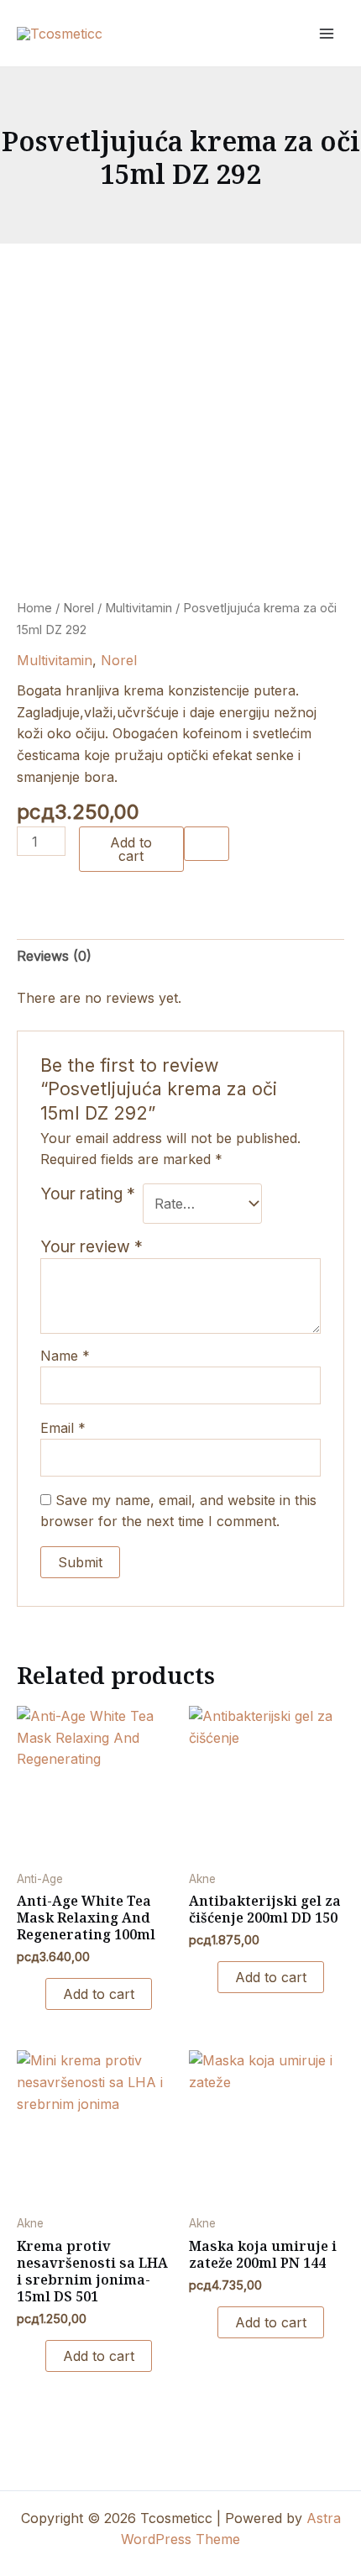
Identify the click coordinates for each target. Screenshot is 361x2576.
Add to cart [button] (99, 1994)
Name (65, 1356)
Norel (78, 608)
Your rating (88, 1194)
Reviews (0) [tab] (54, 956)
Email (63, 1428)
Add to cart (131, 849)
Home (34, 608)
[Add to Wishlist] (207, 843)
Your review (92, 1246)
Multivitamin (139, 608)
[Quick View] (36, 1994)
